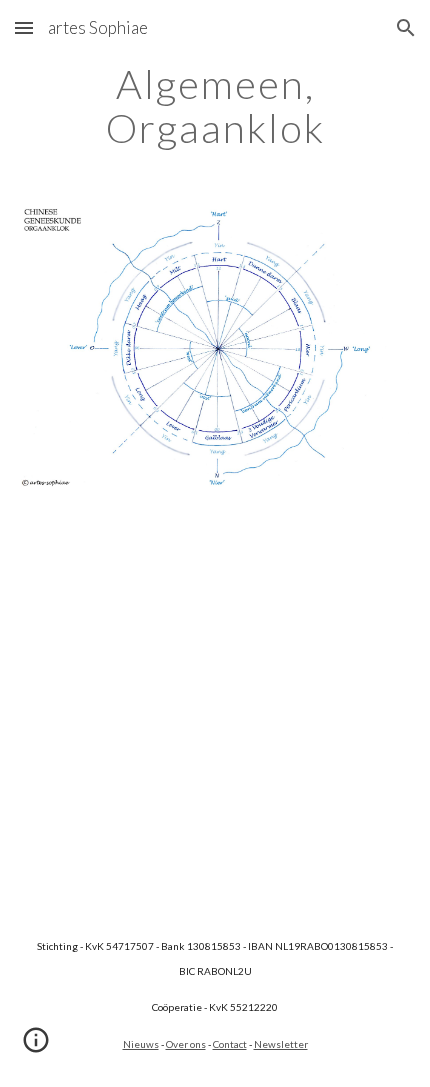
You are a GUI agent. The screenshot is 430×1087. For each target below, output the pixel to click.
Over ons (186, 1044)
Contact (230, 1044)
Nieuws (141, 1044)
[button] (24, 27)
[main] (215, 106)
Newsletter (281, 1044)
